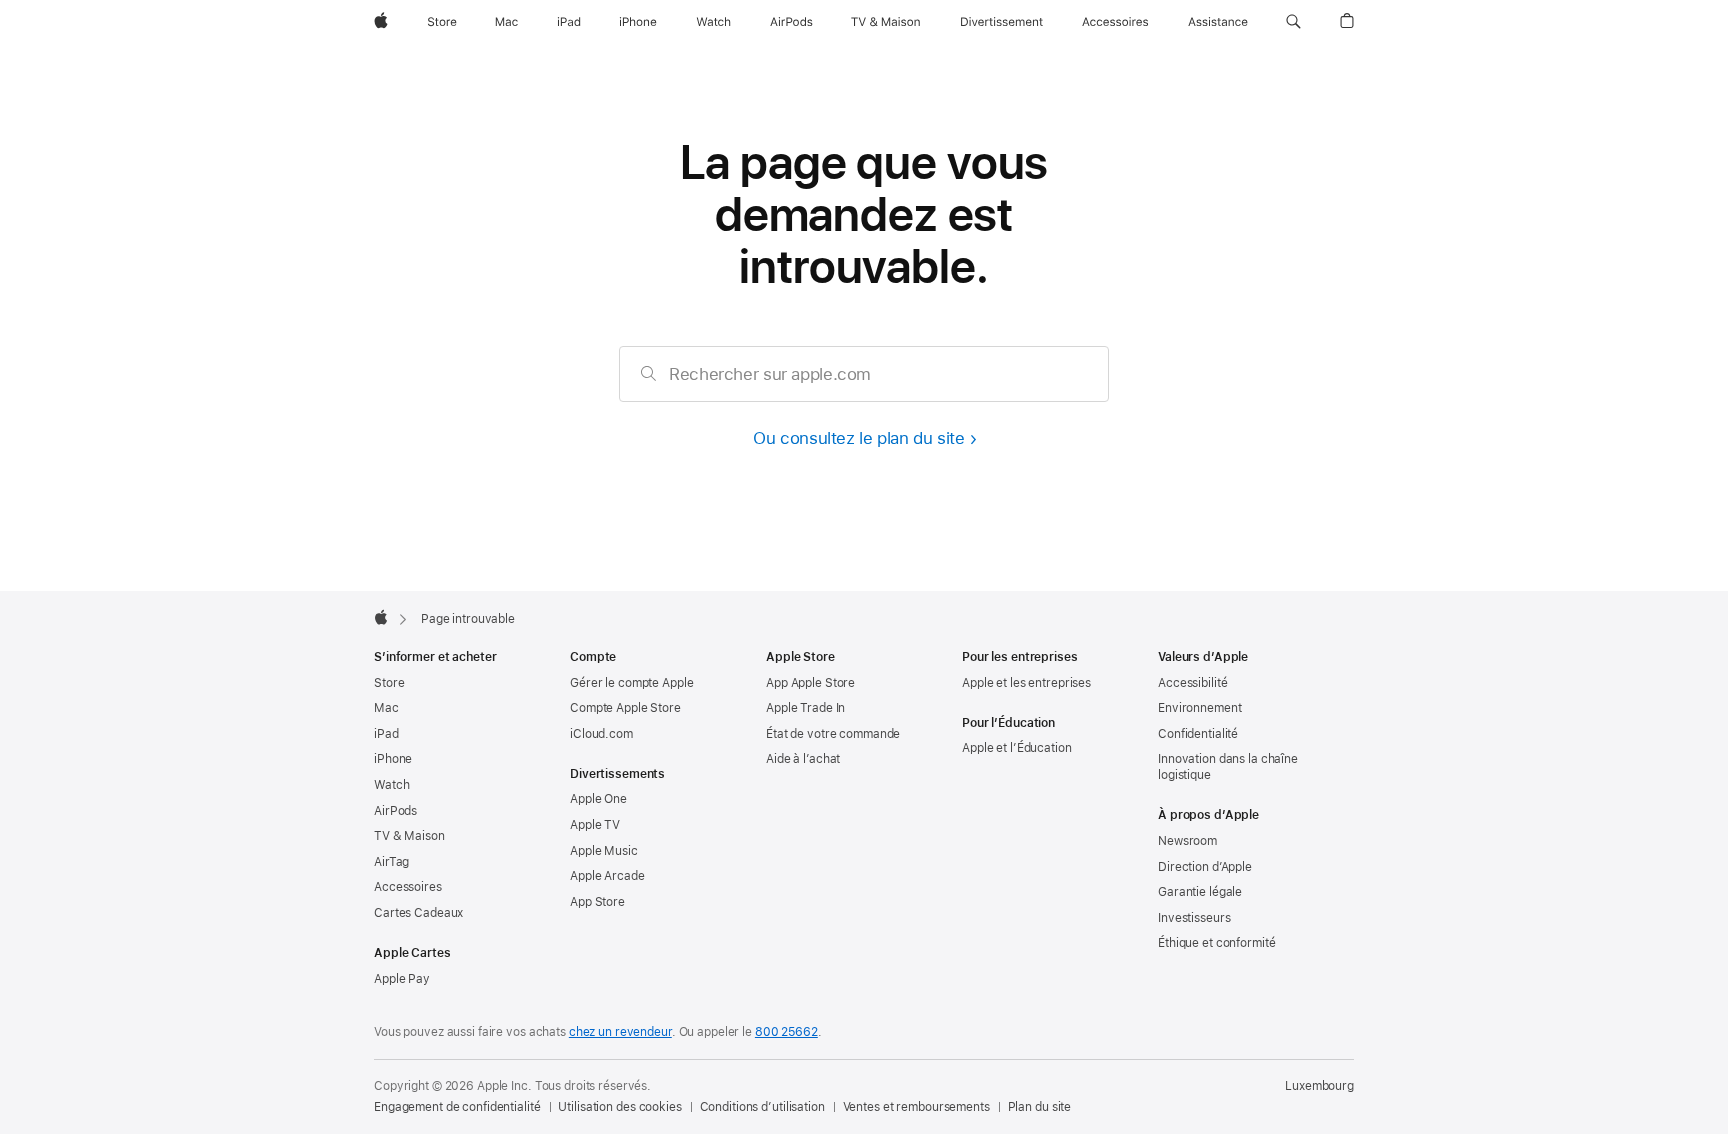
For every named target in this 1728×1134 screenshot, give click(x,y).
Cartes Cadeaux (418, 913)
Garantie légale (1200, 892)
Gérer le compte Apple (631, 683)
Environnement (1199, 708)
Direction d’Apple (1205, 867)
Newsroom (1187, 841)
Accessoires (408, 887)
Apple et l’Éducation (1017, 748)
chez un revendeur (620, 1032)
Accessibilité (1192, 683)
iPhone (393, 759)
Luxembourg (1319, 1086)
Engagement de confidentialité (457, 1107)
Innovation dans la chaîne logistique (1228, 767)
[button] (1293, 22)
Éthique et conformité (1216, 943)
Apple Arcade (607, 876)
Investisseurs (1194, 918)
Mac (386, 708)
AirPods (395, 811)
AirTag (391, 862)
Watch (391, 785)
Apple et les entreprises (1026, 683)
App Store (597, 902)
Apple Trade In (805, 708)
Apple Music (604, 851)
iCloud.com (601, 734)
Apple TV (595, 825)
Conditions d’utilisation (762, 1107)
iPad (386, 734)
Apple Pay (402, 979)
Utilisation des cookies (619, 1107)
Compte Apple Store (625, 708)
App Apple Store (810, 683)
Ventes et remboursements (916, 1107)
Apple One (598, 799)
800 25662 (786, 1032)
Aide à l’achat (803, 759)
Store (389, 683)
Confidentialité (1198, 734)
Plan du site (1040, 1107)
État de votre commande (833, 734)
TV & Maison (409, 836)
